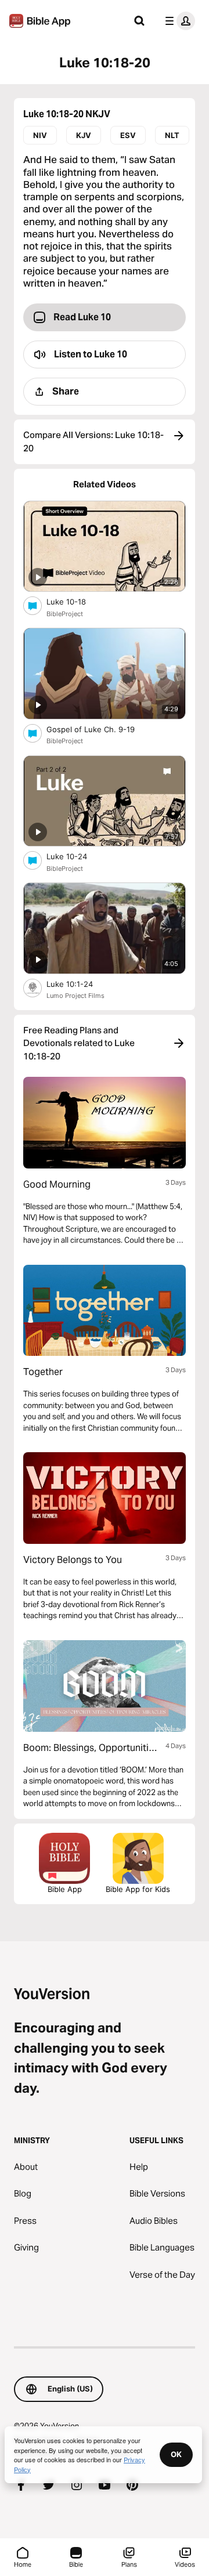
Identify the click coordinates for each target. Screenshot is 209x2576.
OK (176, 2454)
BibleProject (65, 614)
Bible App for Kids (138, 1889)
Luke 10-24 (76, 856)
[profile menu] (178, 21)
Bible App (65, 1889)
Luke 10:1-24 (80, 984)
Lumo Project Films (75, 996)
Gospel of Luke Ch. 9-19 (101, 729)
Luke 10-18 (76, 601)
